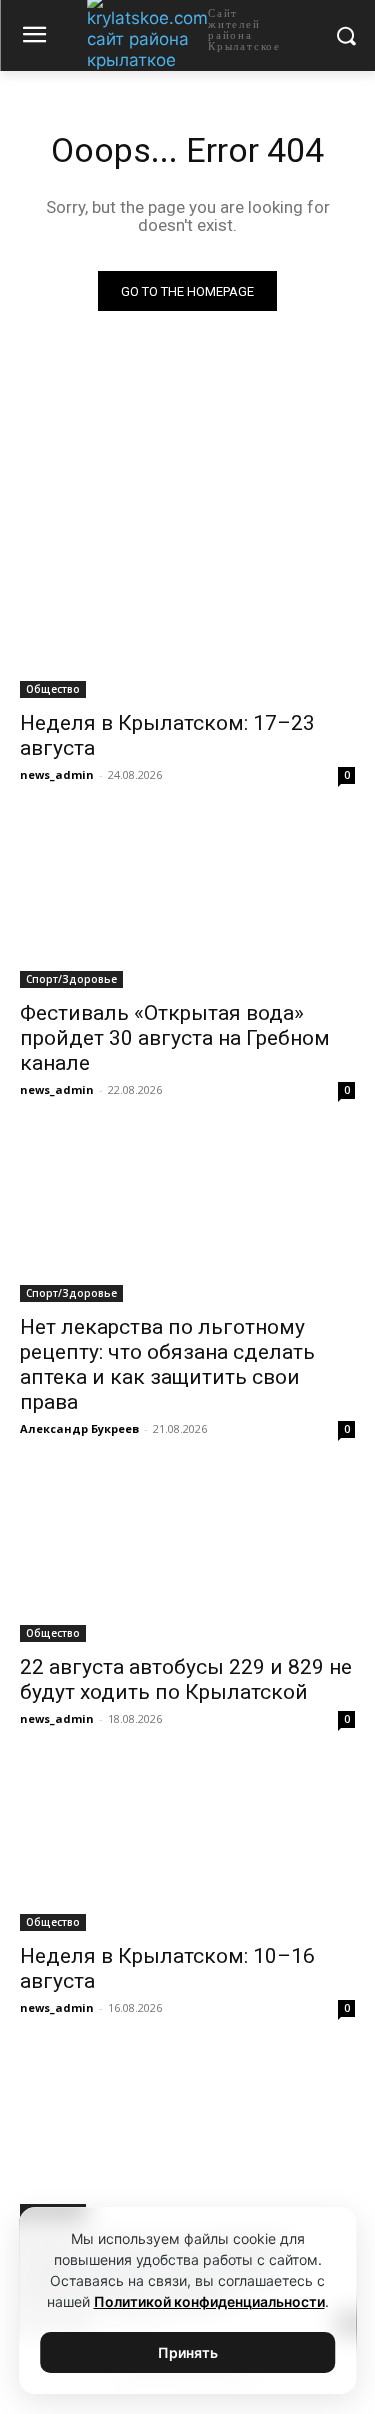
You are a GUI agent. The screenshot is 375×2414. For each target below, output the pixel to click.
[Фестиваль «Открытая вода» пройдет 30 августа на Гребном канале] (187, 904)
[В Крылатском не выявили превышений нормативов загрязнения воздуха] (187, 2137)
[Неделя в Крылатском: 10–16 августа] (187, 1848)
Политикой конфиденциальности (209, 2301)
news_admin (57, 774)
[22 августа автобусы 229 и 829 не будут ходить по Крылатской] (187, 1558)
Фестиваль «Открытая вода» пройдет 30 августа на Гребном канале (175, 1038)
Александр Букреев (79, 1428)
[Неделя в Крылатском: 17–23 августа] (187, 615)
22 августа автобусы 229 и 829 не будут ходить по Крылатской (186, 1679)
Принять (188, 2352)
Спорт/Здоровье (71, 979)
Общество (53, 689)
